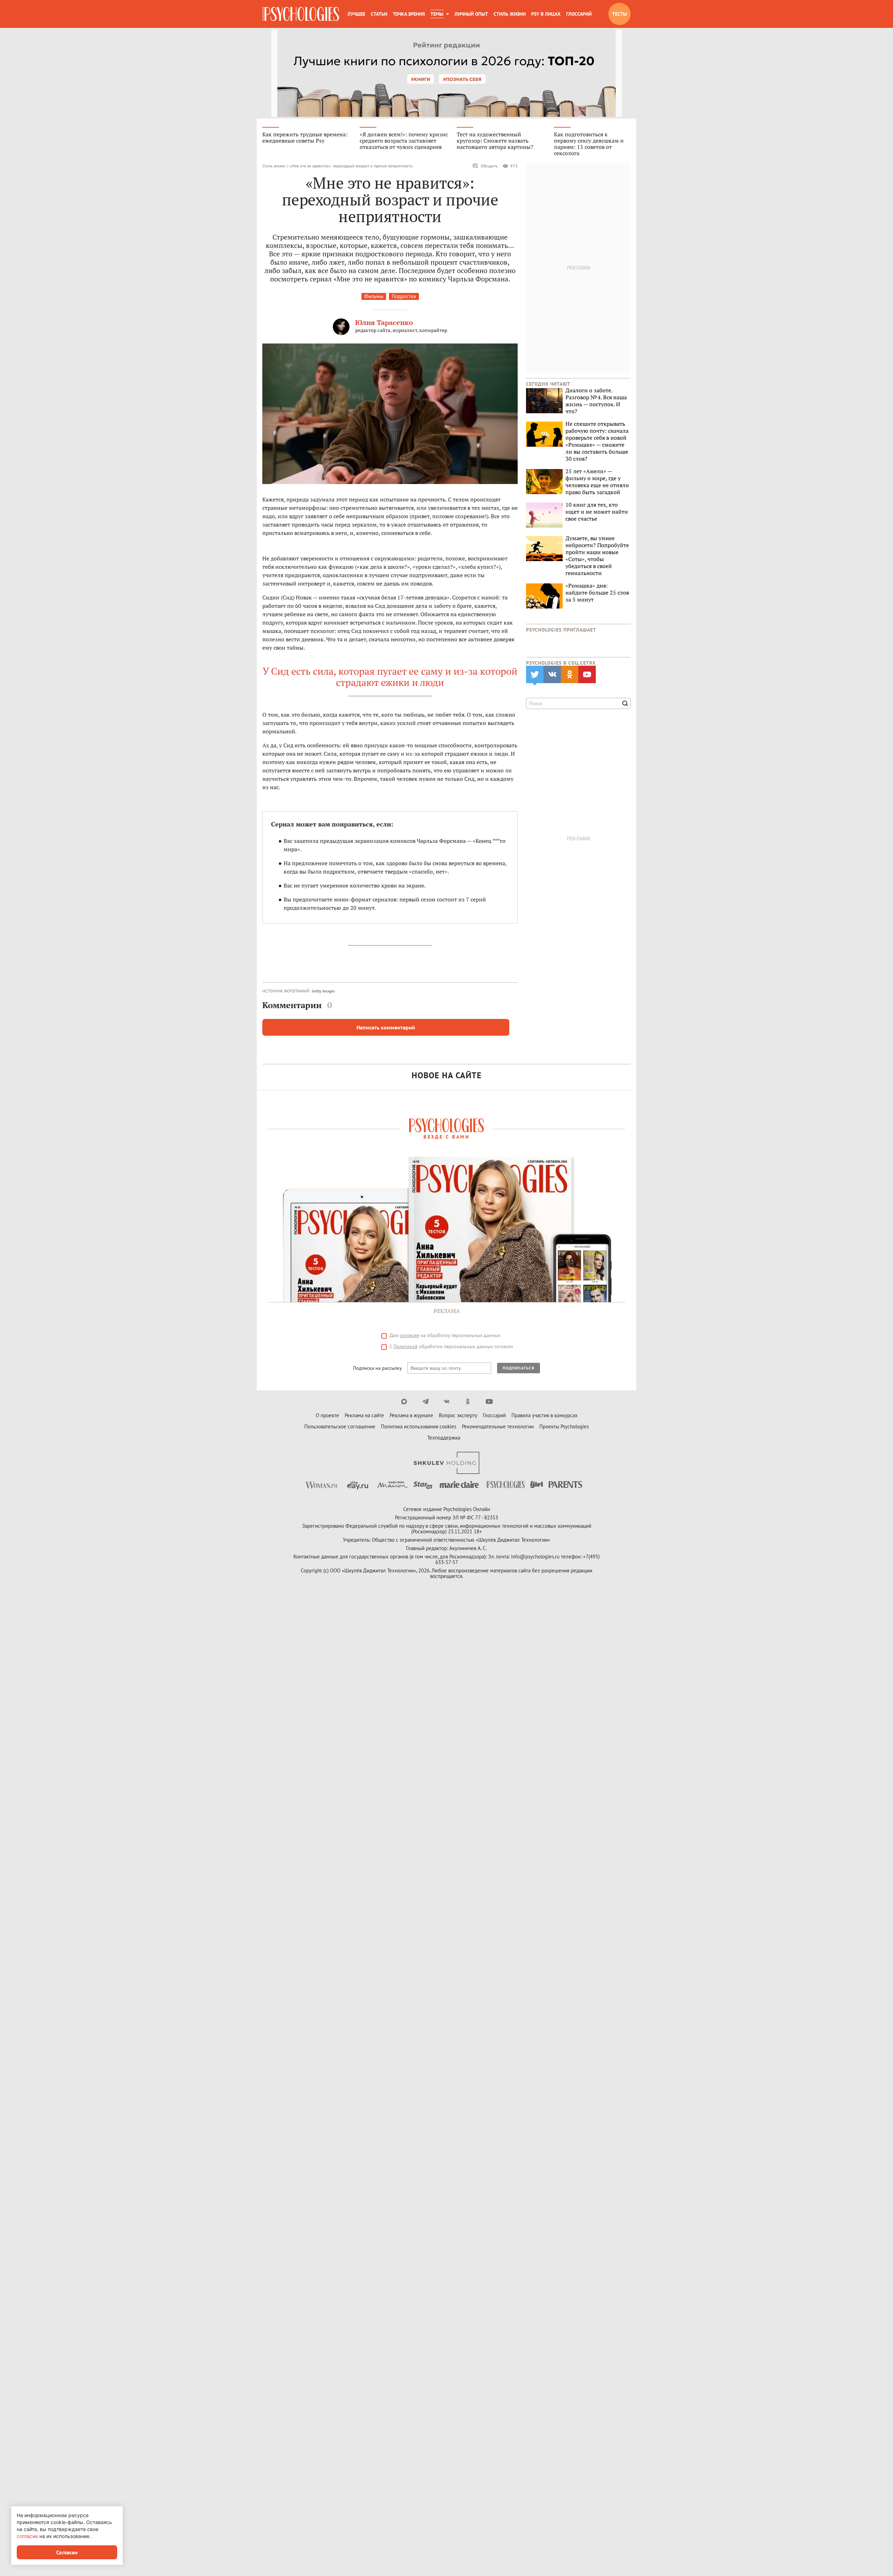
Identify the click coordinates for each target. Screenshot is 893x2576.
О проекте (327, 1415)
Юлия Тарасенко (384, 322)
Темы (437, 14)
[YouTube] (489, 1402)
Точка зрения (409, 14)
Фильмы (374, 296)
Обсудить (489, 166)
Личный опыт (471, 14)
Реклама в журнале (411, 1415)
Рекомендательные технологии (498, 1426)
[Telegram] (425, 1402)
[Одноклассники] (468, 1402)
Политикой (406, 1346)
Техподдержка (444, 1438)
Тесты (620, 14)
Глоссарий (579, 14)
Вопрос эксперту (458, 1415)
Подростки (404, 296)
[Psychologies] (301, 14)
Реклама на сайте (364, 1415)
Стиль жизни (510, 14)
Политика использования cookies (419, 1426)
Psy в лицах (546, 14)
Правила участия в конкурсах (545, 1415)
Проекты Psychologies (564, 1426)
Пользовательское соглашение (340, 1426)
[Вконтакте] (447, 1402)
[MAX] (404, 1402)
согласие (410, 1335)
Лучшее (356, 14)
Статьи (379, 14)
